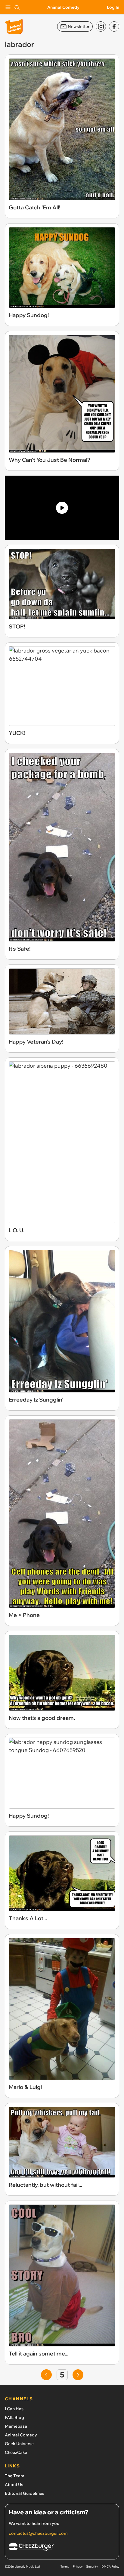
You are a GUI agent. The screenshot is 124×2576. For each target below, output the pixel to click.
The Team (15, 2476)
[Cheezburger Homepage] (62, 2548)
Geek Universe (19, 2444)
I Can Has (14, 2409)
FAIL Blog (14, 2417)
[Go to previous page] (46, 2375)
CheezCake (16, 2452)
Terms (65, 2567)
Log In (113, 7)
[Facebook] (114, 26)
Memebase (16, 2426)
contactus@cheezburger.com (38, 2533)
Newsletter (79, 26)
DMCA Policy (110, 2567)
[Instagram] (101, 26)
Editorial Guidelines (25, 2493)
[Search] (17, 7)
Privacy (78, 2567)
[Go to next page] (78, 2375)
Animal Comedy (63, 7)
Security (92, 2567)
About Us (14, 2485)
